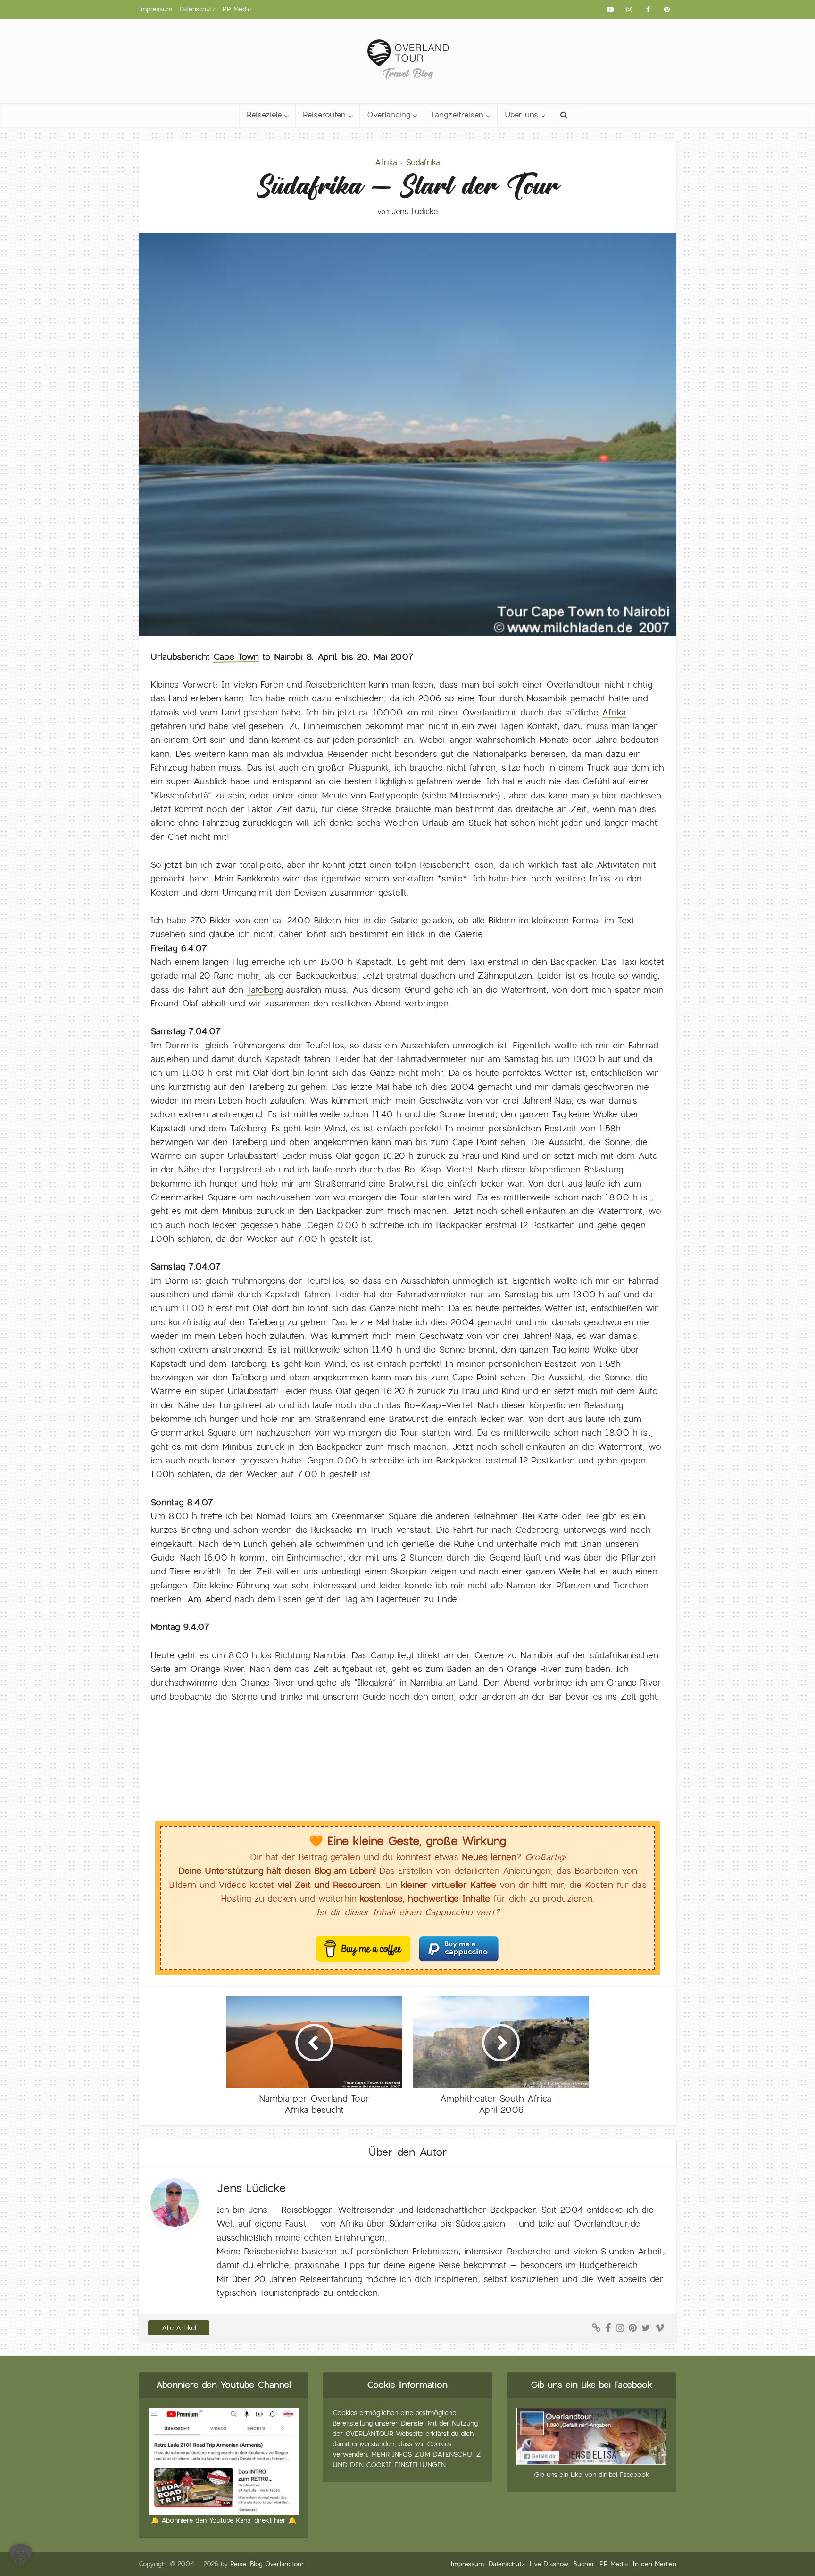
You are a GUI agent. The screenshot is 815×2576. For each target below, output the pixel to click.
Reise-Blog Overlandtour (267, 2564)
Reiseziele (264, 115)
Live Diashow (549, 2564)
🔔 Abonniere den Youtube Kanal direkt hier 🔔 (224, 2520)
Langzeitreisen (457, 115)
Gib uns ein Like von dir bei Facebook (592, 2475)
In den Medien (654, 2564)
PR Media (237, 9)
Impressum (155, 9)
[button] (21, 2555)
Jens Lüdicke (415, 212)
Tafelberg (265, 990)
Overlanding (389, 115)
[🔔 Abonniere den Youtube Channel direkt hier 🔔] (224, 2460)
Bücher (584, 2564)
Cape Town (236, 657)
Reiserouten (324, 115)
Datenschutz (197, 9)
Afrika (386, 162)
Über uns (521, 115)
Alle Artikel (179, 2328)
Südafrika (423, 162)
